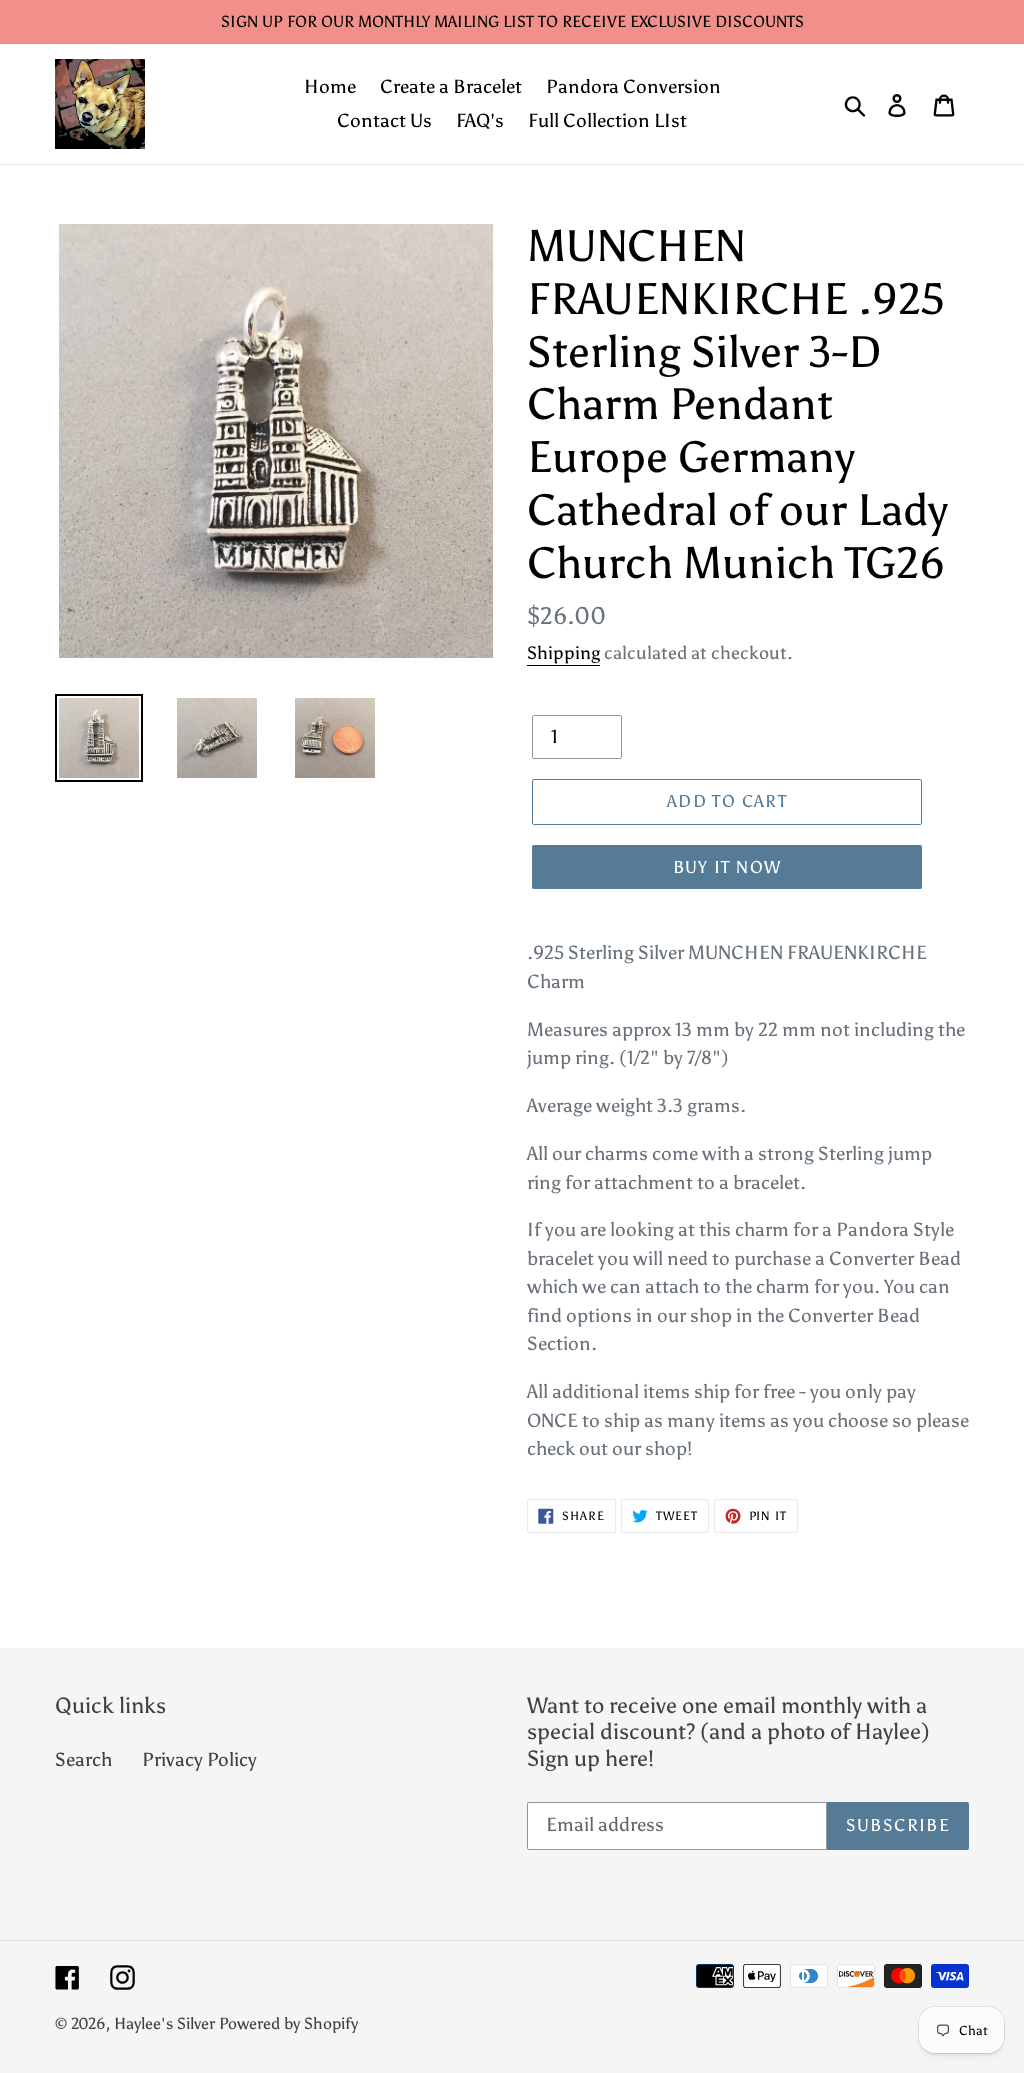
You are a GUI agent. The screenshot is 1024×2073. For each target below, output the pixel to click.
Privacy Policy (199, 1759)
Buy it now (727, 867)
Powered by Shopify (288, 2023)
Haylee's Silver (164, 2023)
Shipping (563, 653)
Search (83, 1759)
